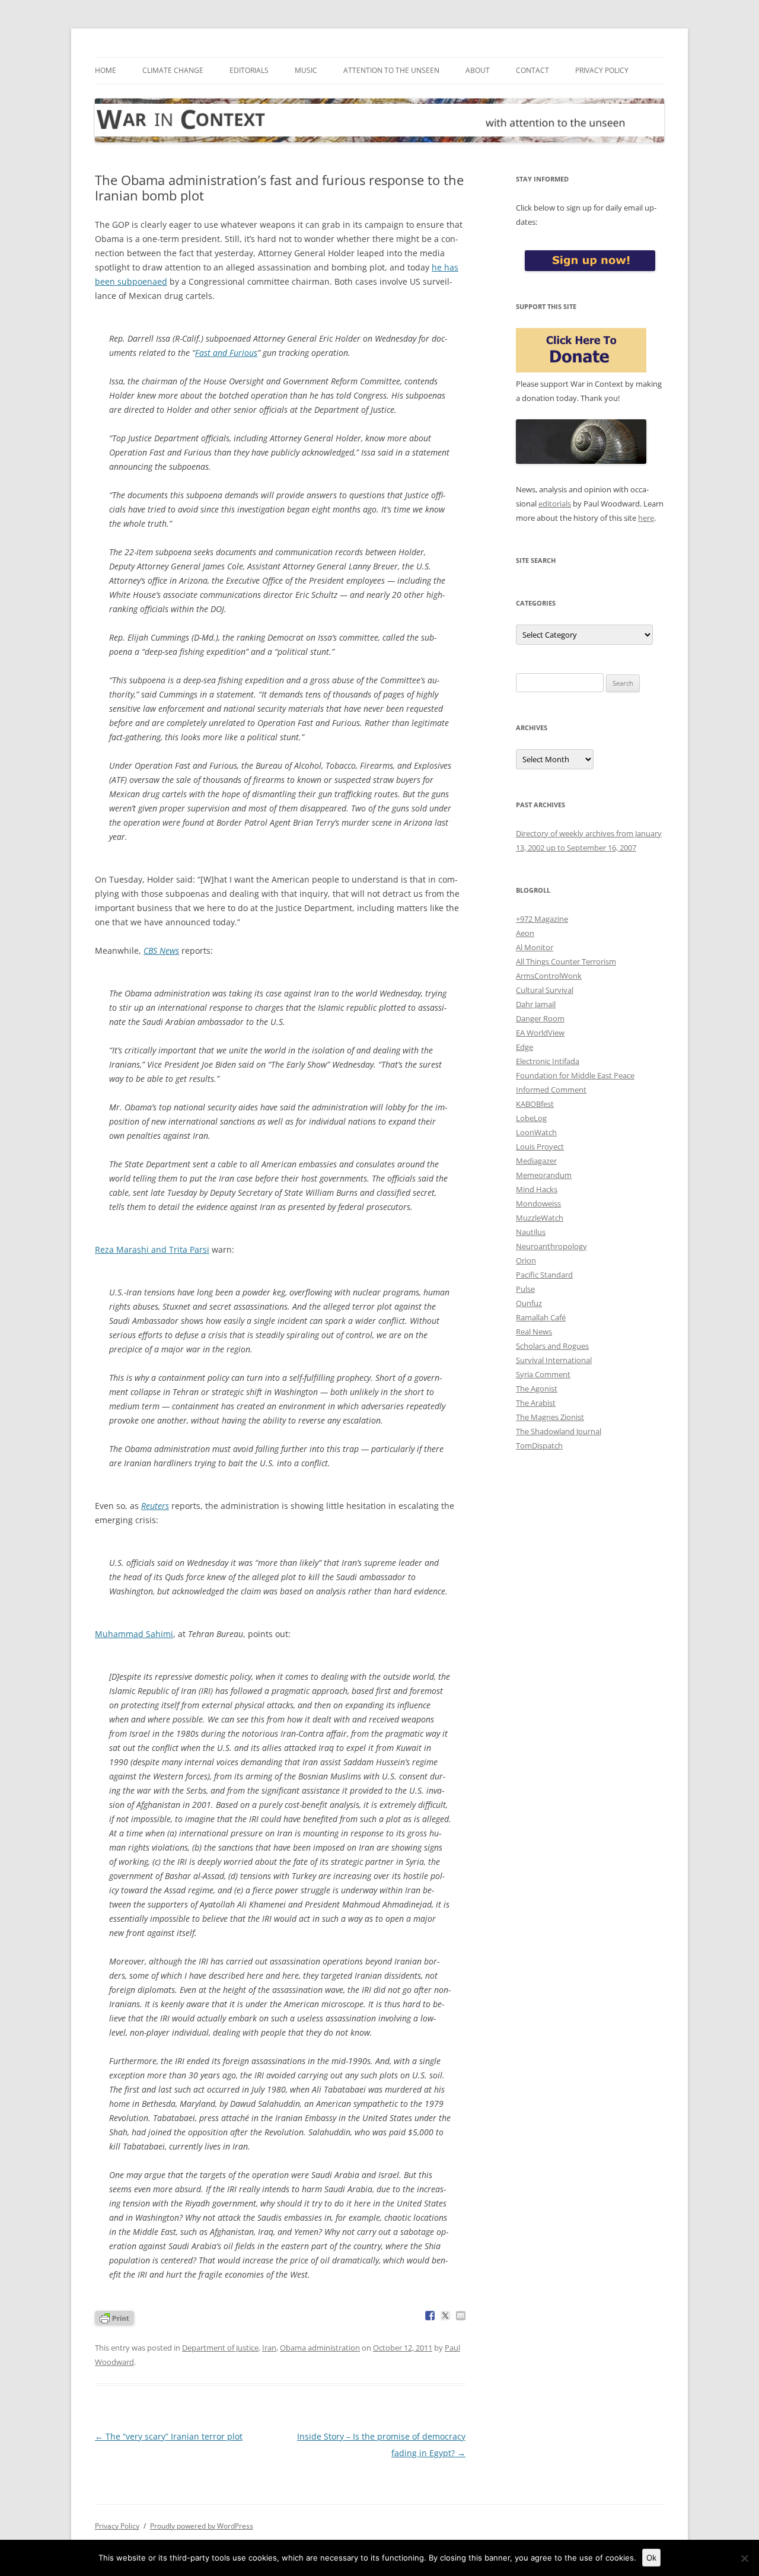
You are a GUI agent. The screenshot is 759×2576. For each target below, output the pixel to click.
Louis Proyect (540, 1147)
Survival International (554, 1360)
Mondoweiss (538, 1203)
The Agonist (537, 1389)
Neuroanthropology (551, 1246)
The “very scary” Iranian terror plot (169, 2436)
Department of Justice (220, 2348)
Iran (269, 2348)
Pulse (525, 1289)
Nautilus (531, 1232)
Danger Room (540, 1018)
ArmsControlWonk (549, 976)
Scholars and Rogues (552, 1346)
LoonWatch (536, 1132)
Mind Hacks (537, 1189)
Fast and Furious (226, 353)
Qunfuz (529, 1303)
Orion (526, 1260)
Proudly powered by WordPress (202, 2526)
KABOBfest (535, 1104)
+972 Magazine (542, 919)
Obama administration (320, 2348)
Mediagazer (536, 1161)
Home (106, 70)
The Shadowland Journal (559, 1431)
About (478, 70)
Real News (534, 1332)
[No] (744, 2558)
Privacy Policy (602, 70)
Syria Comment (543, 1374)
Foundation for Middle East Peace (575, 1075)
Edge (524, 1047)
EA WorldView (540, 1033)
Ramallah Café (541, 1317)
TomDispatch (539, 1445)
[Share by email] (461, 2316)
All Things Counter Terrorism (566, 961)
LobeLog (531, 1118)
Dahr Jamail (536, 1004)
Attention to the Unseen (391, 70)
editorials (555, 504)
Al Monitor (535, 947)
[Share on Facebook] (430, 2316)
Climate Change (173, 70)
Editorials (249, 70)
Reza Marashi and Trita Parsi (152, 1249)
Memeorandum (544, 1175)
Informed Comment (551, 1090)
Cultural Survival (545, 990)
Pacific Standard (544, 1275)
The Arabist (536, 1403)
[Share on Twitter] (445, 2316)
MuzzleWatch (540, 1218)
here (646, 518)
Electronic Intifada (548, 1061)
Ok (651, 2558)
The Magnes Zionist (550, 1417)
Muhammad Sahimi (134, 1634)
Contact (532, 70)
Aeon (525, 933)
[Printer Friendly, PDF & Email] (114, 2317)
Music (306, 70)
